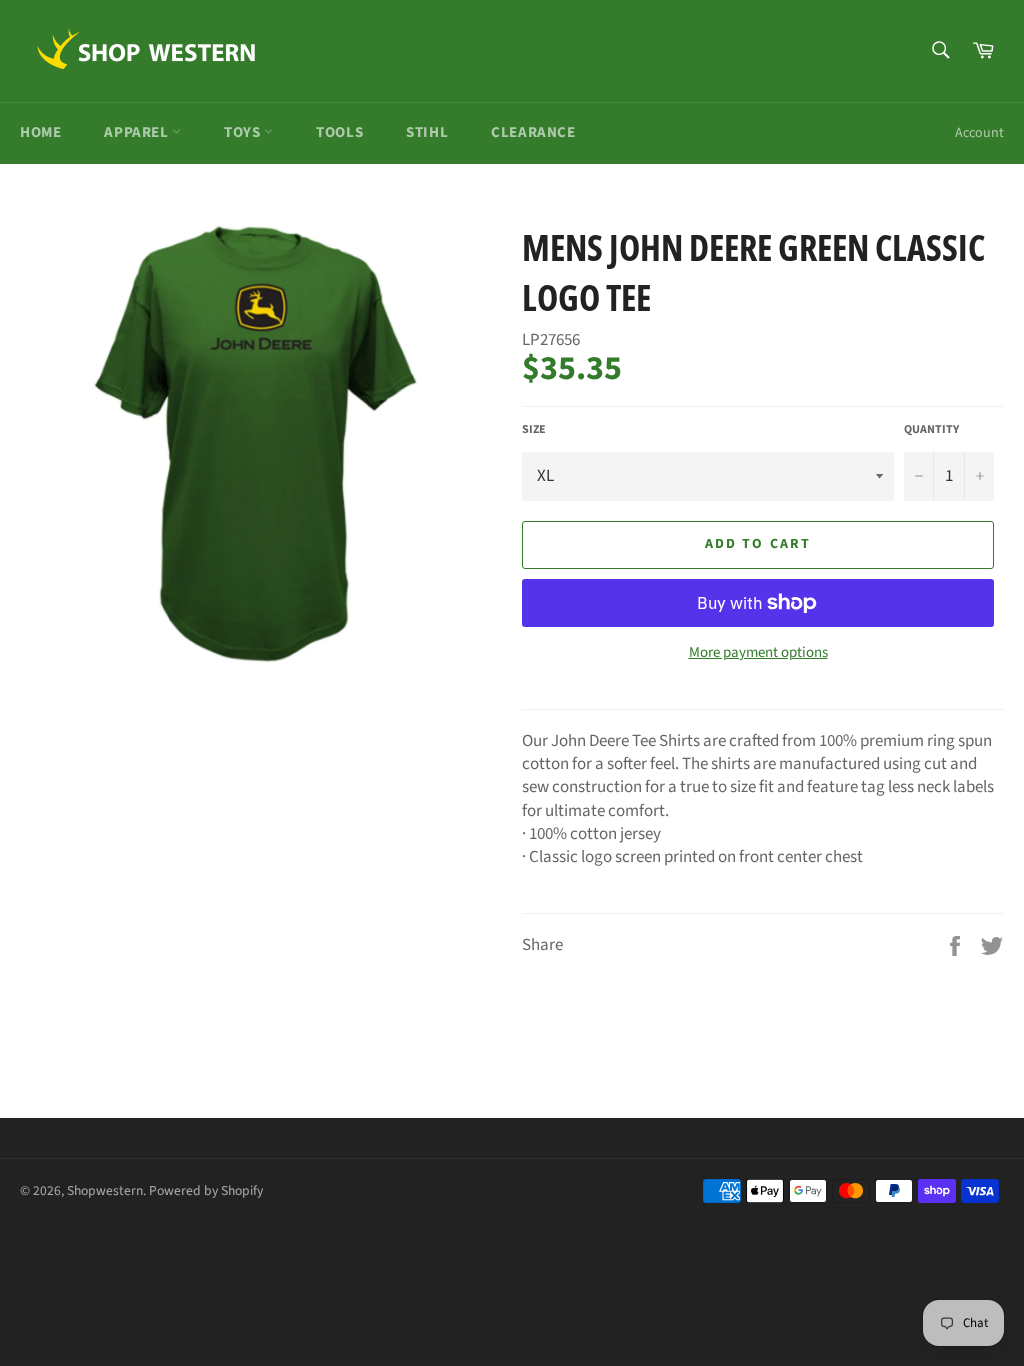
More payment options (758, 653)
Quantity (931, 430)
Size (534, 430)
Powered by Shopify (206, 1190)
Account (979, 133)
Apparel (138, 132)
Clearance (533, 132)
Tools (339, 132)
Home (40, 132)
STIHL (427, 132)
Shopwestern (105, 1190)
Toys (244, 132)
